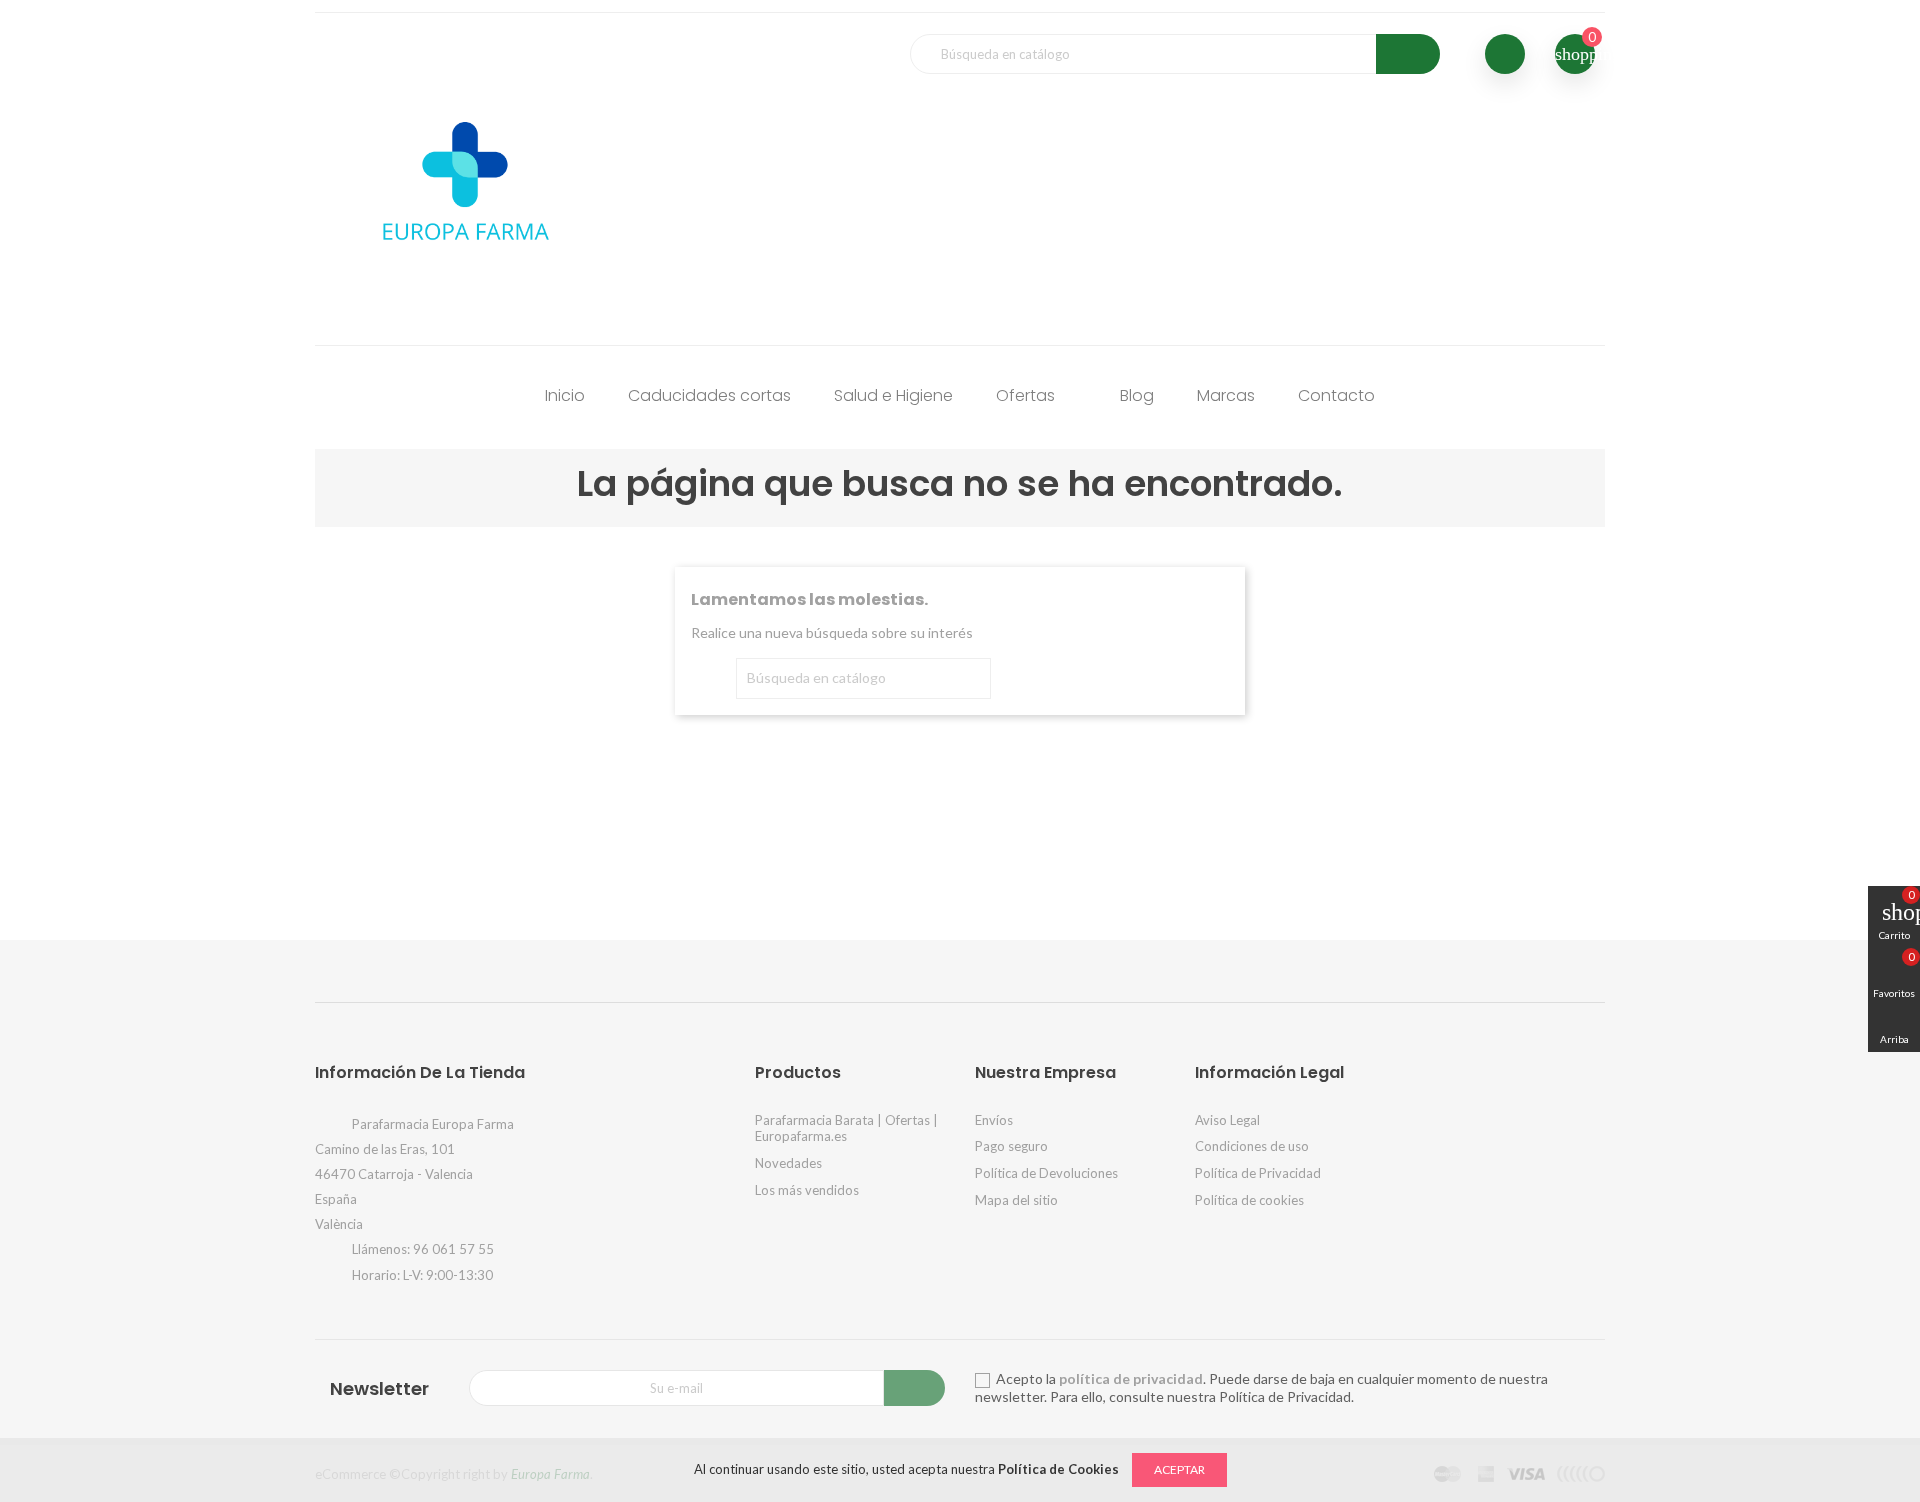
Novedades (788, 1163)
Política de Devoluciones (1046, 1173)
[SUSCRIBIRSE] (914, 1388)
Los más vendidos (807, 1190)
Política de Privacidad (1258, 1173)
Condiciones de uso (1252, 1146)
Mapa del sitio (1016, 1200)
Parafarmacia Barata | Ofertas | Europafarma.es (846, 1128)
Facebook (934, 968)
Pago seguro (1011, 1146)
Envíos (994, 1120)
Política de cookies (1249, 1200)
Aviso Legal (1227, 1120)
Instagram (872, 968)
